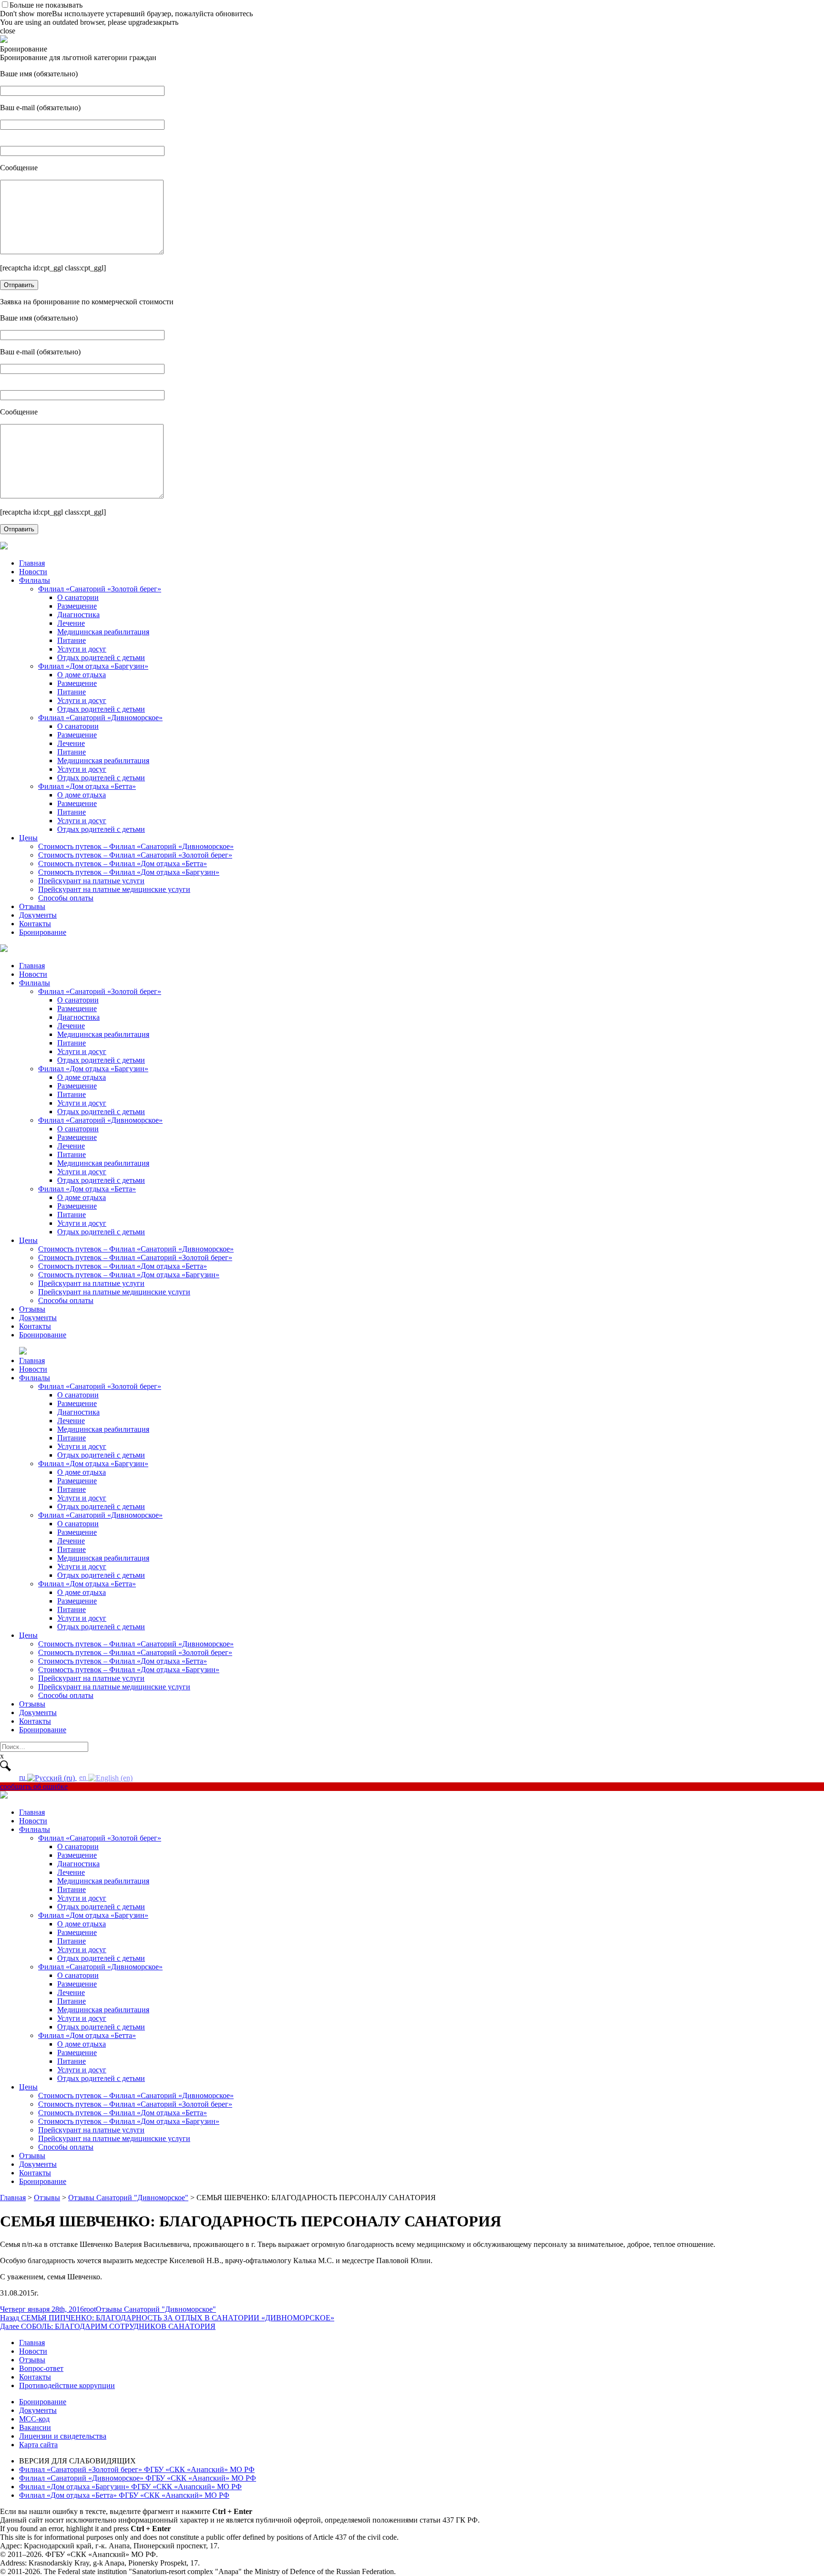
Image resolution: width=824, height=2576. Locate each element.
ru (23, 1777)
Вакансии (35, 2427)
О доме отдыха (82, 675)
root (90, 2309)
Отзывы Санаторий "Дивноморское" (156, 2309)
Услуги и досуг (82, 649)
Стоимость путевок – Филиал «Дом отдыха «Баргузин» (129, 872)
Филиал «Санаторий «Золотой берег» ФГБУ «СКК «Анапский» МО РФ (137, 2469)
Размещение (77, 606)
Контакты (35, 924)
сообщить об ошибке (34, 1786)
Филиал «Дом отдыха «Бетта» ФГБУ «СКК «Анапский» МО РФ (124, 2495)
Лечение (71, 623)
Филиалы (35, 580)
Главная (32, 563)
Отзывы (32, 906)
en (84, 1777)
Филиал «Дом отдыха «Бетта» (87, 786)
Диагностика (78, 615)
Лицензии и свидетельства (63, 2436)
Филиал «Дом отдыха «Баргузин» (93, 666)
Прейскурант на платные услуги (91, 881)
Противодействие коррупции (67, 2385)
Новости (33, 572)
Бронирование (43, 932)
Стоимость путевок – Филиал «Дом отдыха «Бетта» (123, 864)
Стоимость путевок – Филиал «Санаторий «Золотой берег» (135, 855)
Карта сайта (38, 2445)
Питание (72, 640)
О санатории (78, 597)
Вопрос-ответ (41, 2368)
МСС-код (34, 2419)
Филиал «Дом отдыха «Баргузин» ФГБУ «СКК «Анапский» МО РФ (130, 2487)
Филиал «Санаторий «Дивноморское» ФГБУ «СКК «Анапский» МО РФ (138, 2478)
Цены (28, 838)
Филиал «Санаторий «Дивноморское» (100, 718)
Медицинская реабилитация (103, 632)
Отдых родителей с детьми (101, 657)
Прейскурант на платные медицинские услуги (114, 889)
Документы (38, 915)
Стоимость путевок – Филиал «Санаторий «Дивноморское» (136, 846)
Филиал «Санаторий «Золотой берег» (100, 589)
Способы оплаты (66, 898)
